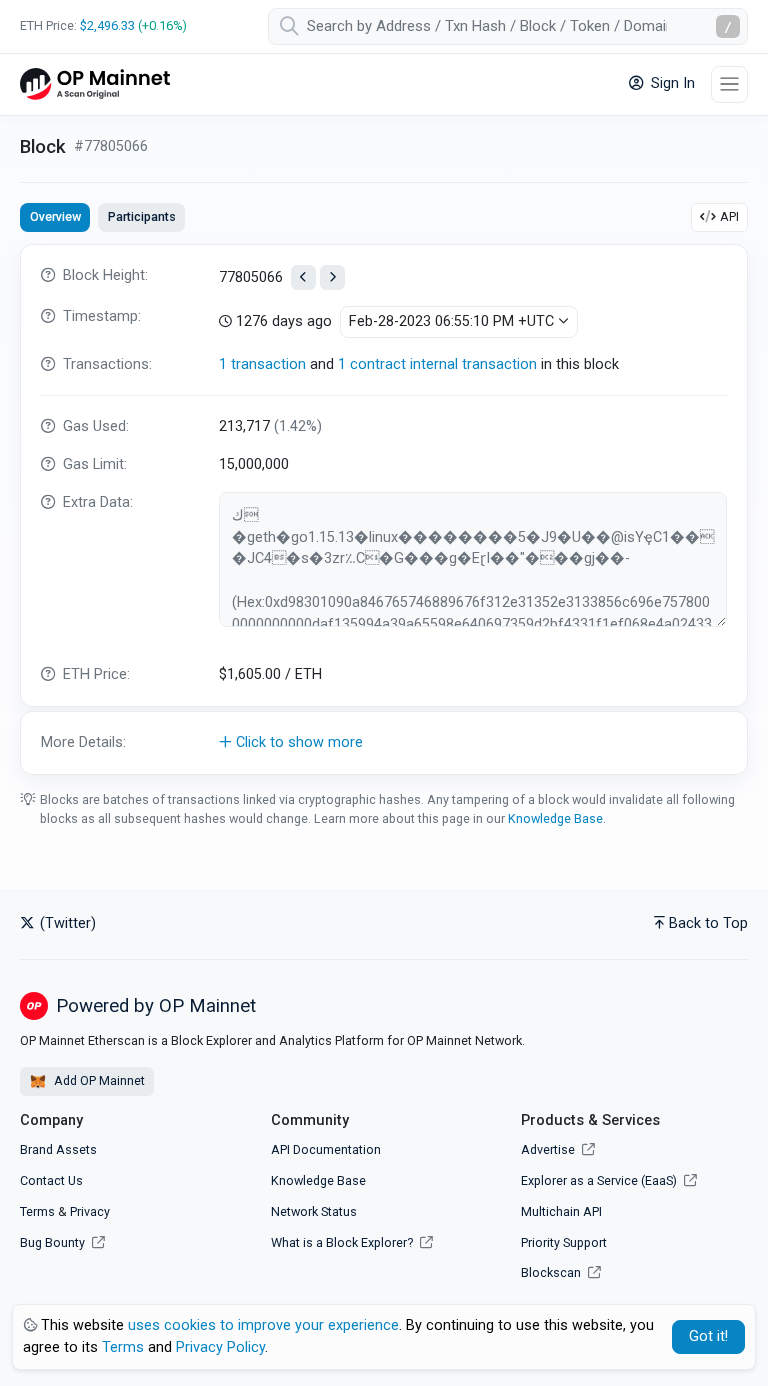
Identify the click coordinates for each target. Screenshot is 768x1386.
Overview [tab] (55, 216)
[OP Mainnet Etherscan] (95, 84)
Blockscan (552, 1272)
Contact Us (51, 1180)
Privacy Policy (220, 1347)
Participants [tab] (142, 216)
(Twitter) (66, 923)
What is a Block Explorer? (343, 1242)
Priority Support (564, 1242)
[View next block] (332, 277)
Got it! (708, 1336)
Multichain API (561, 1211)
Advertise (549, 1149)
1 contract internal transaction (437, 364)
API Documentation (326, 1149)
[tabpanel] (384, 509)
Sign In (671, 83)
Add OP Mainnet (98, 1080)
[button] (384, 743)
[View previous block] (303, 277)
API (729, 216)
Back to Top (708, 923)
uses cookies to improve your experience (263, 1325)
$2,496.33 (107, 25)
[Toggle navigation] (729, 84)
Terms (37, 1211)
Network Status (314, 1211)
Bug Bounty (52, 1242)
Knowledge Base (555, 818)
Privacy (90, 1211)
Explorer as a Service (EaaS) (600, 1180)
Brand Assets (58, 1149)
